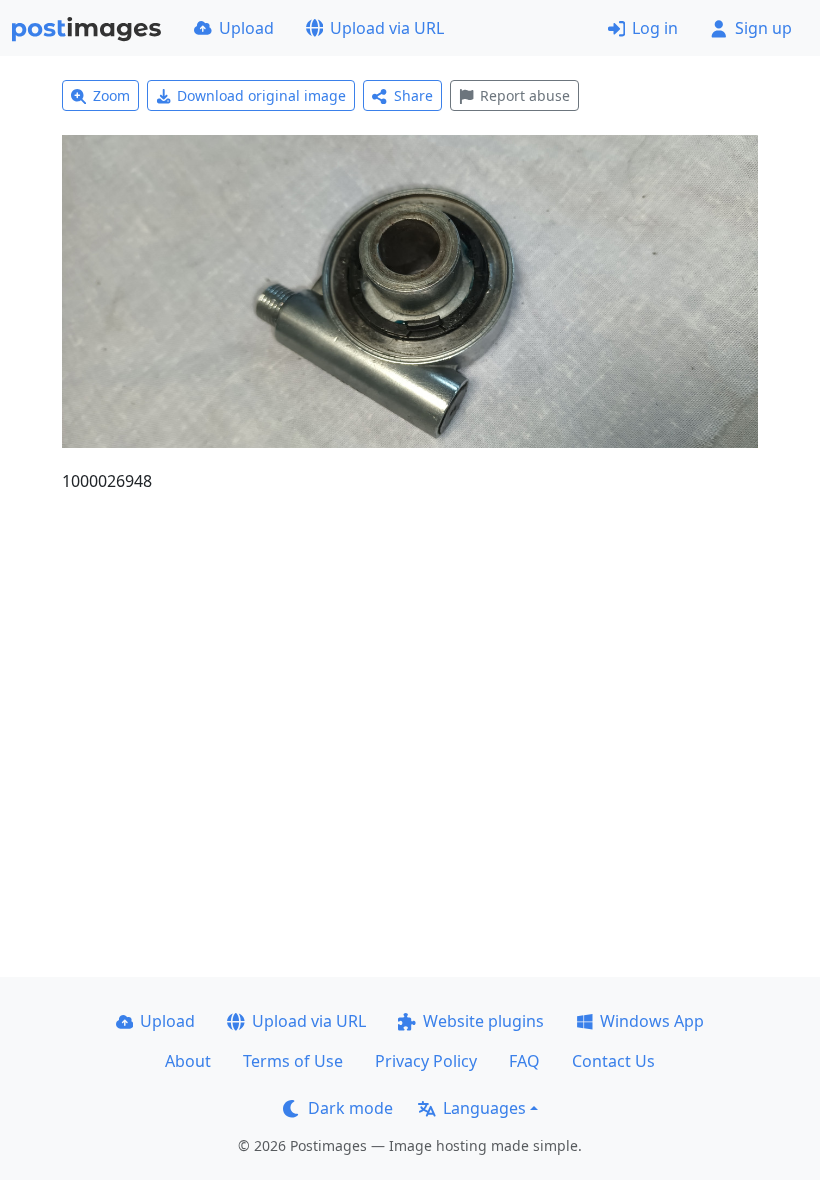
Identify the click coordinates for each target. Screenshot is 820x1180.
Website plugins (483, 1021)
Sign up (763, 28)
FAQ (524, 1061)
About (188, 1061)
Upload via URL (387, 28)
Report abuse (525, 95)
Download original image (261, 95)
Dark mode (350, 1108)
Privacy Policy (426, 1061)
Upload (246, 28)
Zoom (111, 95)
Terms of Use (293, 1061)
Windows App (652, 1021)
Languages (484, 1108)
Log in (655, 28)
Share (413, 95)
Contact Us (613, 1061)
